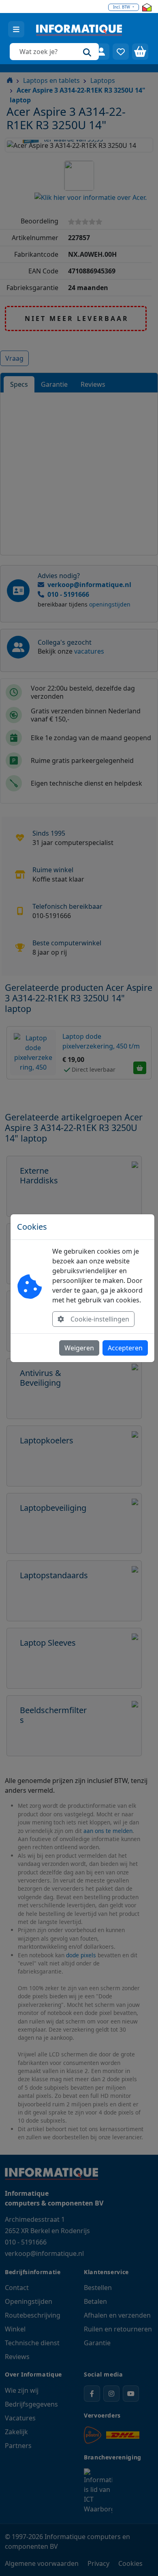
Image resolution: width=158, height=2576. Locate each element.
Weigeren (79, 1348)
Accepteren (125, 1348)
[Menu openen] (16, 29)
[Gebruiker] (101, 52)
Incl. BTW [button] (122, 7)
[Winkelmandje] (140, 52)
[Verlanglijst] (121, 52)
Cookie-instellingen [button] (100, 1319)
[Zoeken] (87, 52)
